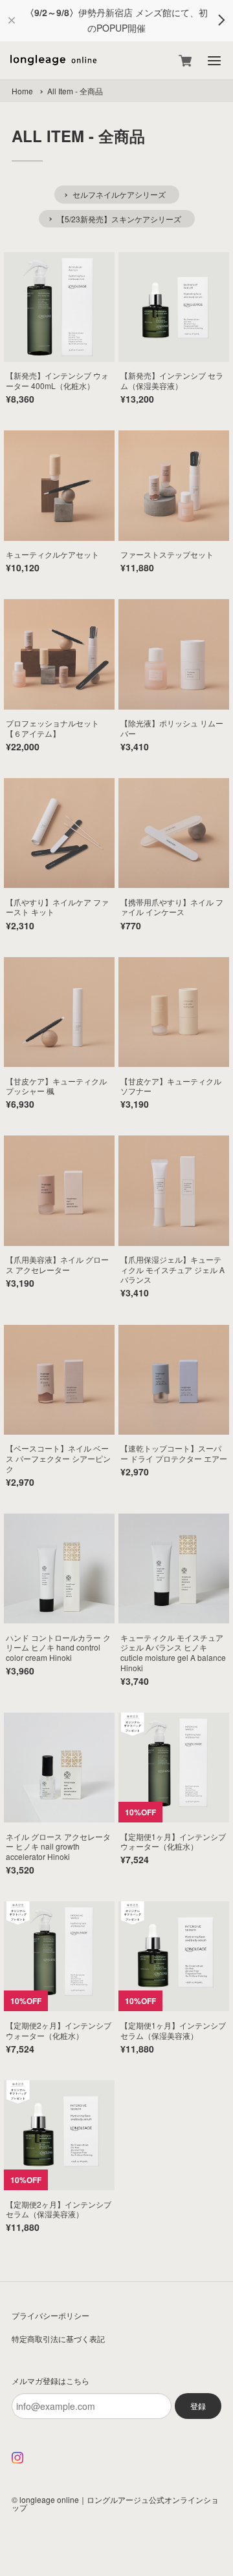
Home (22, 91)
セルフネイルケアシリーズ (119, 194)
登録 (198, 2406)
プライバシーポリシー (50, 2315)
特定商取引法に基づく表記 (58, 2338)
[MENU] (214, 61)
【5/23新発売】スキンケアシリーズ (119, 219)
